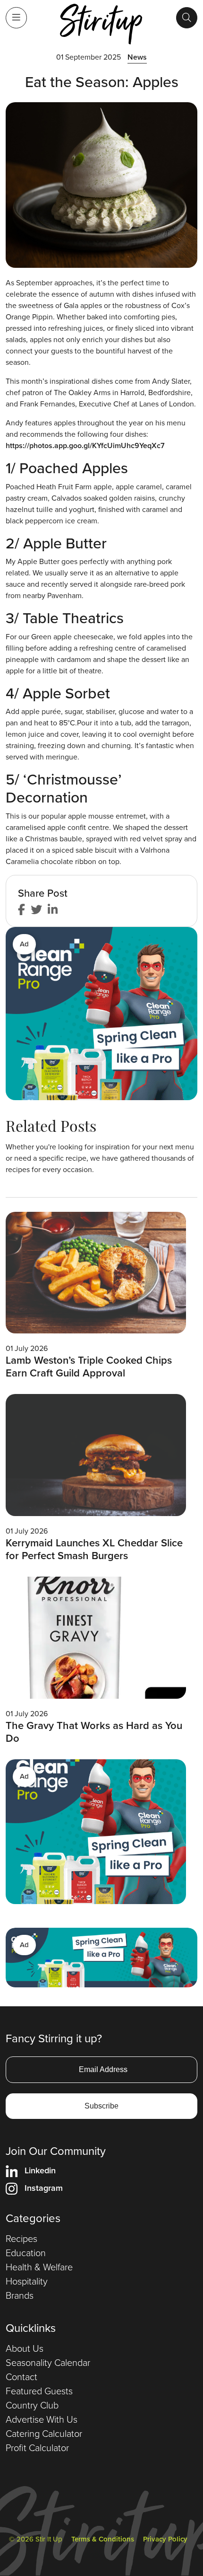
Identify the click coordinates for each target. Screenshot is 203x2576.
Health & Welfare (39, 2267)
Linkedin (40, 2170)
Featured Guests (39, 2391)
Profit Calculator (37, 2448)
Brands (20, 2295)
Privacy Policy (165, 2539)
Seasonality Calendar (48, 2363)
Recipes (21, 2239)
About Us (25, 2348)
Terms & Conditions (103, 2539)
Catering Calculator (44, 2434)
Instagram (44, 2188)
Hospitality (27, 2281)
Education (26, 2253)
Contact (21, 2377)
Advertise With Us (42, 2419)
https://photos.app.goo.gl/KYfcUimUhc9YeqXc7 (85, 446)
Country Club (32, 2405)
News (137, 57)
